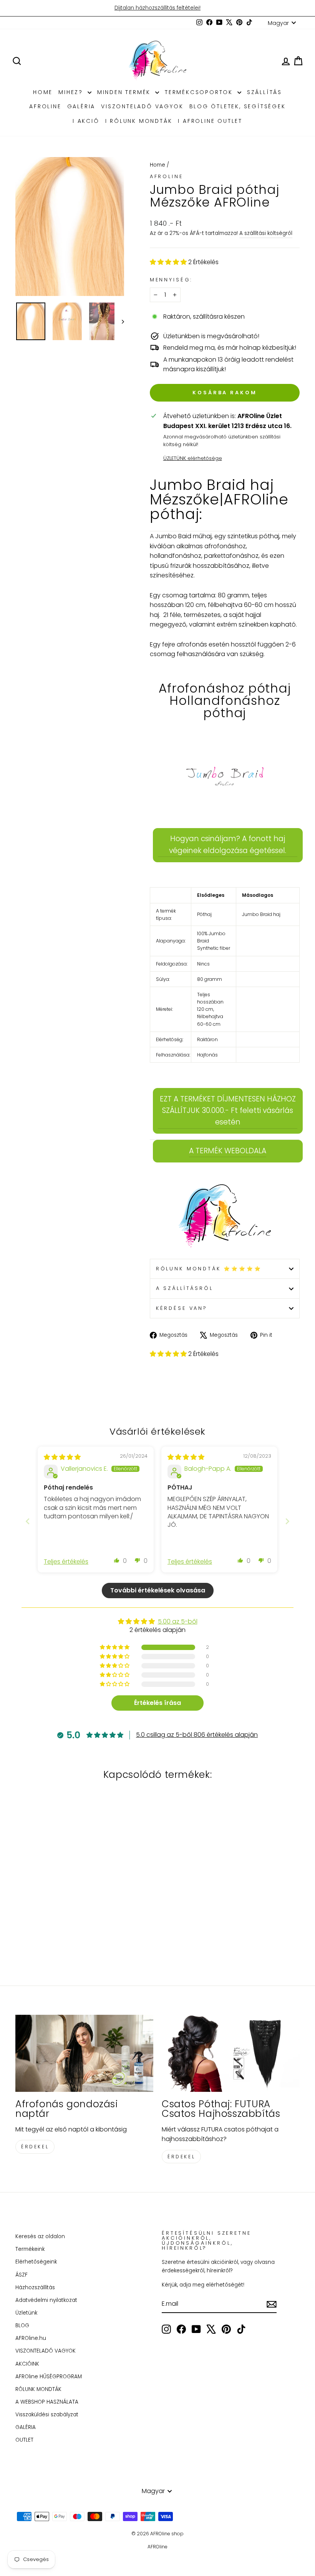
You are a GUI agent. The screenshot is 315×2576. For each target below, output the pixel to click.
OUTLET (24, 2440)
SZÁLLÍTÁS (264, 92)
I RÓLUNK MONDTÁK (139, 121)
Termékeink (30, 2249)
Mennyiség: (171, 280)
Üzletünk (26, 2313)
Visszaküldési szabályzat (47, 2415)
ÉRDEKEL (35, 2147)
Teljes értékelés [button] (66, 1562)
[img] (62, 1457)
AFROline (45, 106)
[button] (169, 262)
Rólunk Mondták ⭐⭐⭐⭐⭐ (209, 1269)
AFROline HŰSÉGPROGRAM (49, 2377)
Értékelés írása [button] (157, 1703)
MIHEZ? (72, 92)
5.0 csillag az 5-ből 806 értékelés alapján (197, 1735)
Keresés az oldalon (40, 2236)
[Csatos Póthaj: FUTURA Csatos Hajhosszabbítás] (231, 2054)
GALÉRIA (81, 106)
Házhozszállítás (35, 2287)
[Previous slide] (28, 1521)
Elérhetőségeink (36, 2262)
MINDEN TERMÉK (125, 92)
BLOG (22, 2326)
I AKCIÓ (86, 121)
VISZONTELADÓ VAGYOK (142, 106)
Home (157, 165)
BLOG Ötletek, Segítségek (238, 106)
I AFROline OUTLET (210, 121)
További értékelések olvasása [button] (158, 1590)
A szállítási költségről (266, 233)
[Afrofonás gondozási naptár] (84, 2054)
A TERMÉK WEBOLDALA (228, 1151)
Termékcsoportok (200, 92)
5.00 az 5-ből (178, 1621)
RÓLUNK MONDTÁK (38, 2389)
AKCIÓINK (27, 2364)
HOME (43, 92)
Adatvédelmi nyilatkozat (46, 2300)
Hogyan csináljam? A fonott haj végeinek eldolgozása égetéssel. (228, 844)
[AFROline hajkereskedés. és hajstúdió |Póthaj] (225, 1217)
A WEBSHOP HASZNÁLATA (47, 2402)
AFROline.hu (31, 2338)
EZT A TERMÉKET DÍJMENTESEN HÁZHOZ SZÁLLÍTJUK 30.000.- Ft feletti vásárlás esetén (228, 1111)
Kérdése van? (182, 1308)
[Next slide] (287, 1521)
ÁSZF (22, 2275)
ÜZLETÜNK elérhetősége (193, 458)
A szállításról (185, 1288)
